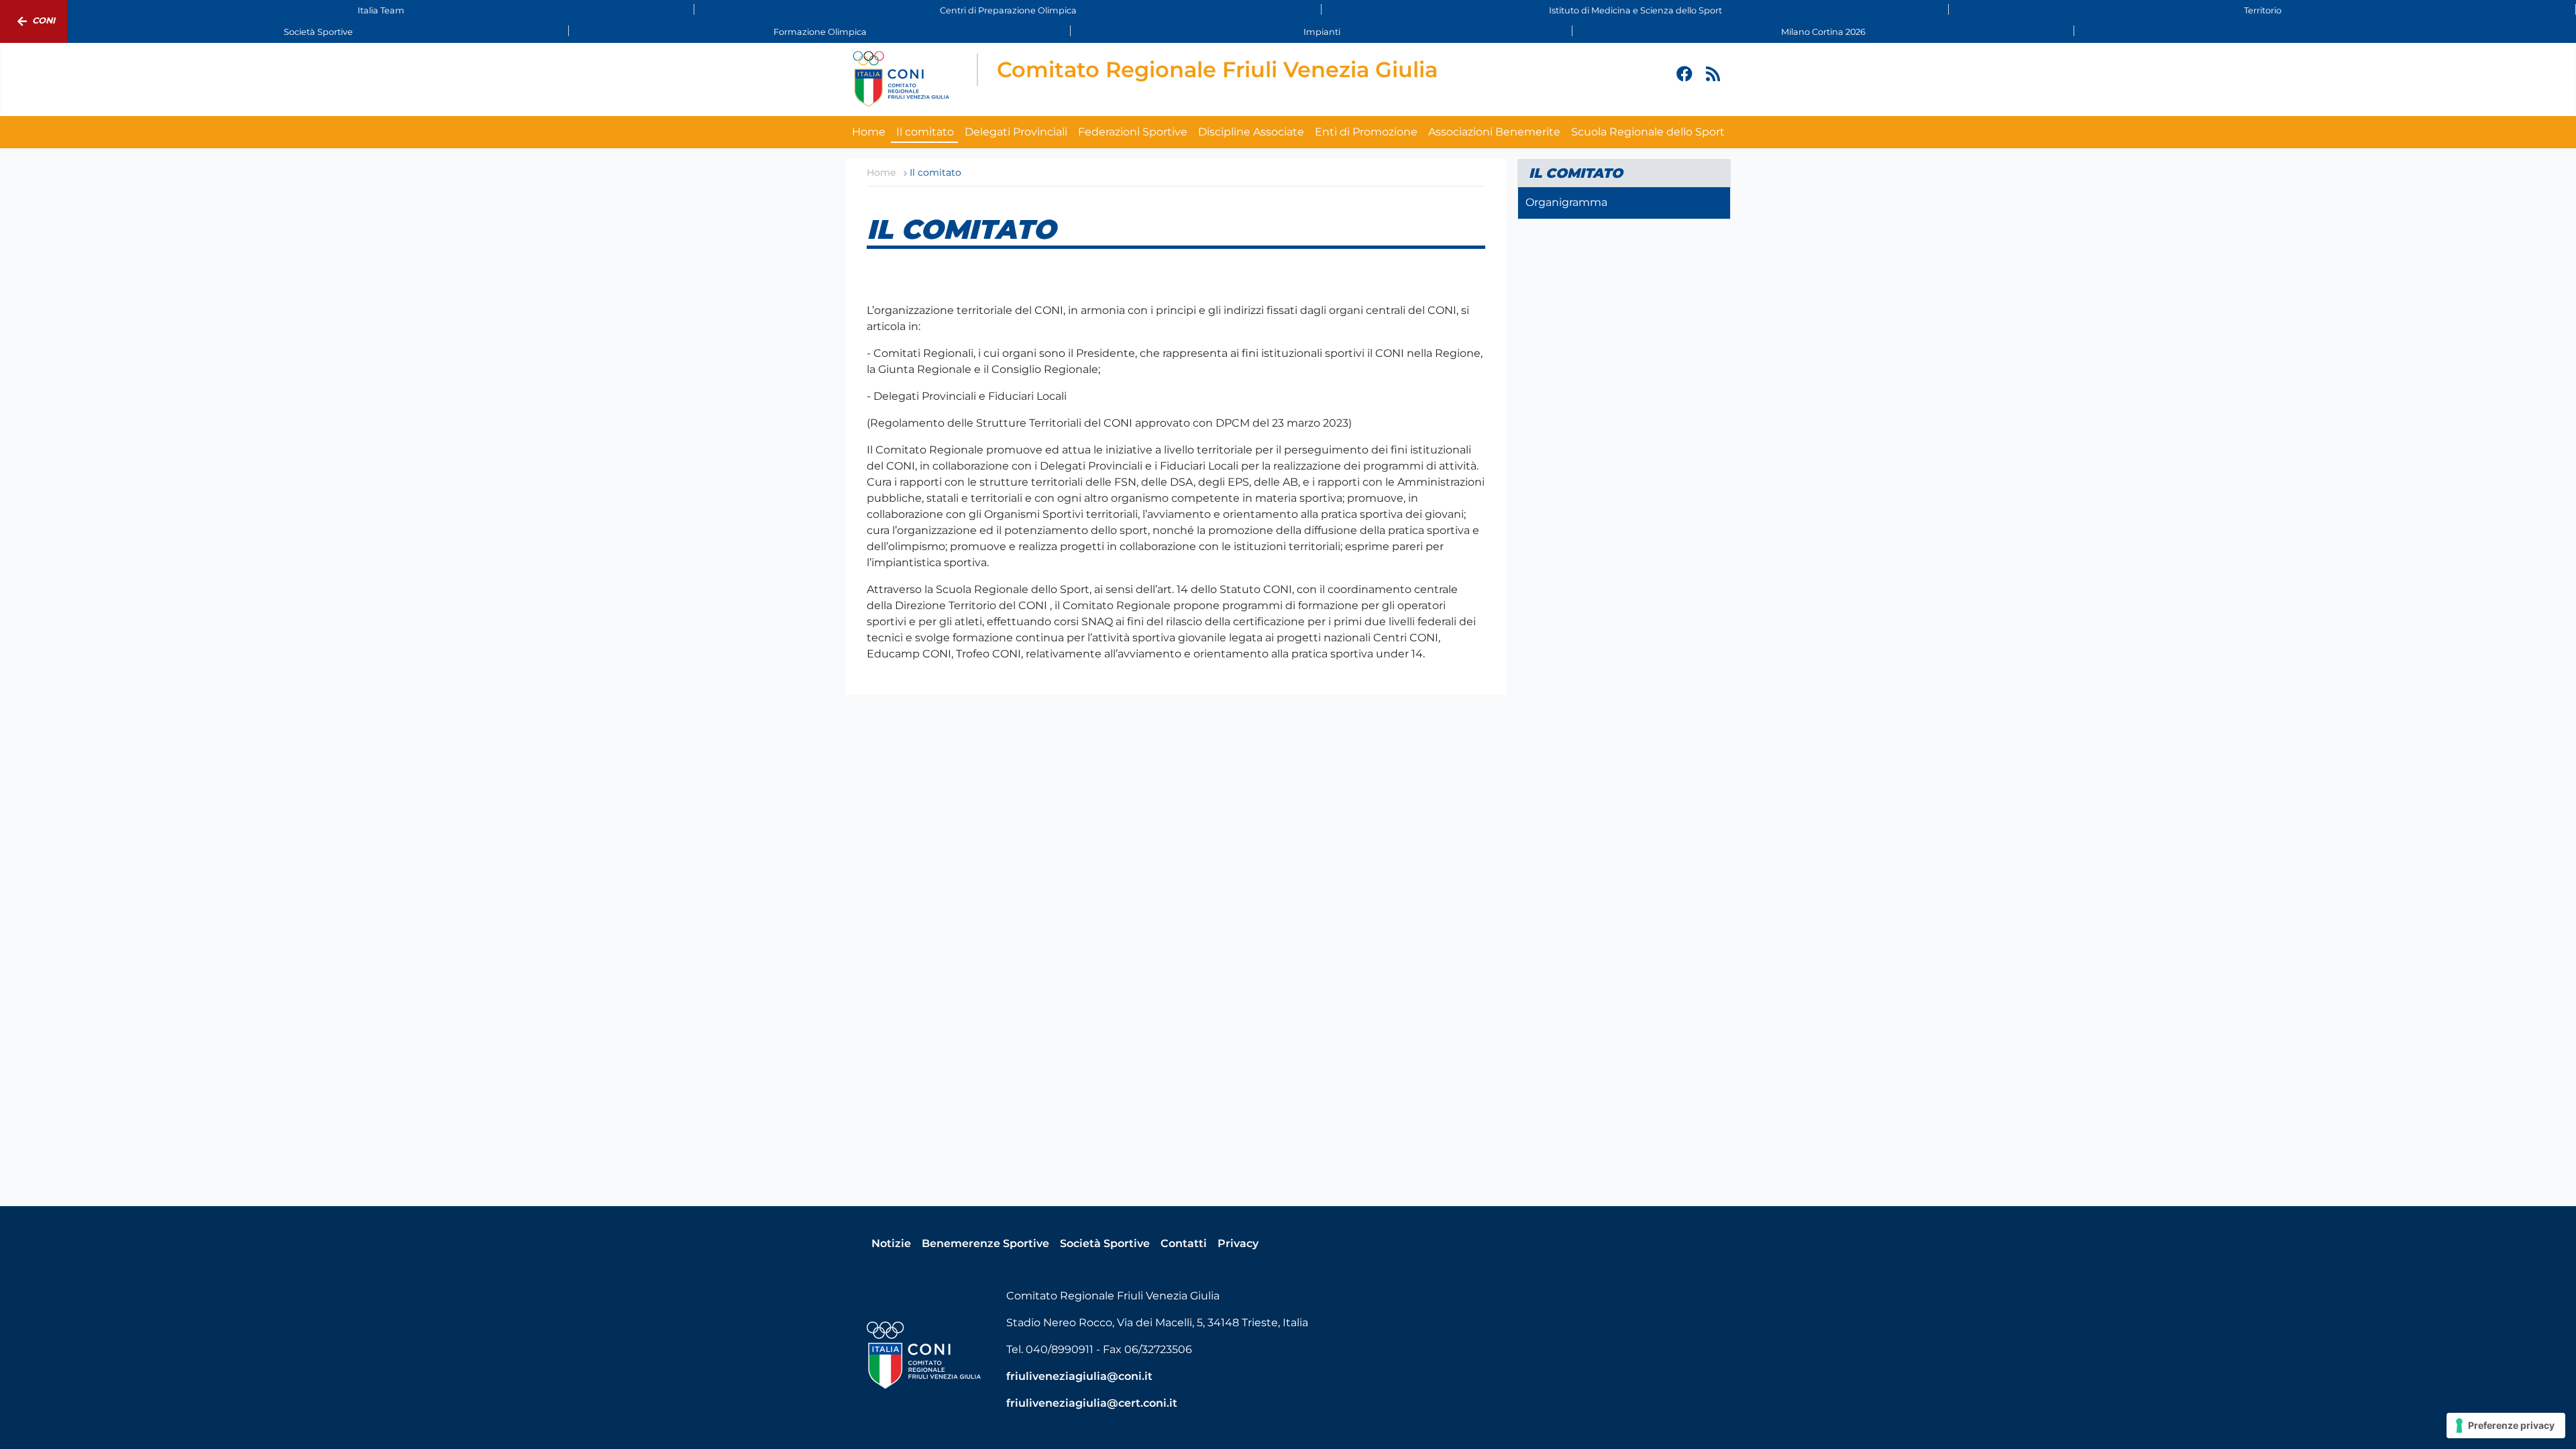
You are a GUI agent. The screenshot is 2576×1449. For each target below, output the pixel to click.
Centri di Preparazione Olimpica (1008, 10)
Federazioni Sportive (1133, 132)
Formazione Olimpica (820, 32)
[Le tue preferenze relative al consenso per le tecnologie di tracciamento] (2506, 1426)
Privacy (1238, 1243)
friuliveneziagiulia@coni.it (1079, 1376)
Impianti (1322, 32)
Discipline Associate (1251, 132)
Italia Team (381, 10)
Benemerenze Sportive (985, 1243)
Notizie (891, 1243)
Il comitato (925, 132)
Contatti (1184, 1243)
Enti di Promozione (1366, 132)
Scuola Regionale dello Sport (1648, 132)
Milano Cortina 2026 (1823, 32)
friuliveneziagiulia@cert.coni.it (1092, 1403)
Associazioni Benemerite (1494, 132)
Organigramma (1566, 202)
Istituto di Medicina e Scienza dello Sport (1635, 10)
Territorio (2263, 10)
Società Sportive (318, 32)
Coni (44, 20)
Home (869, 132)
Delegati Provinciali (1016, 132)
